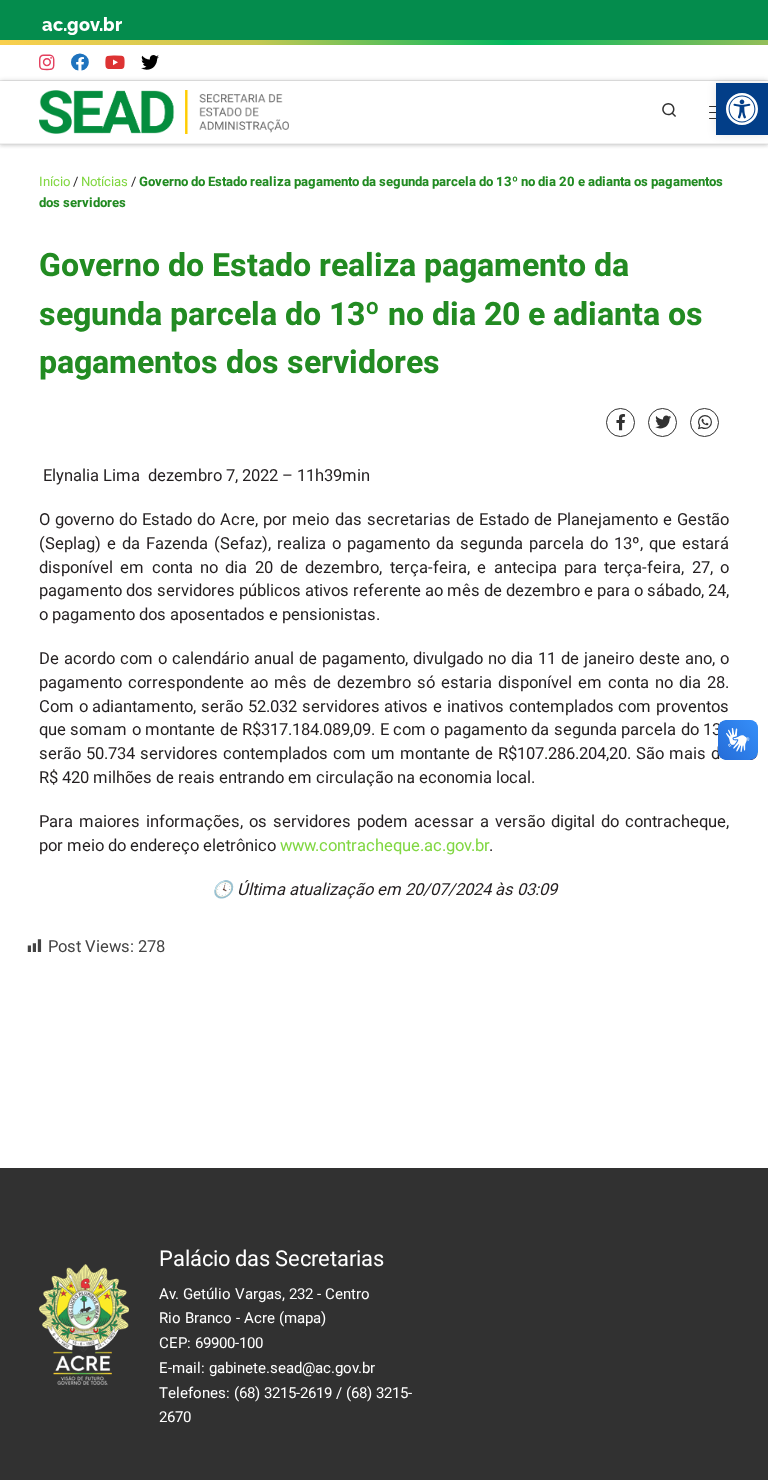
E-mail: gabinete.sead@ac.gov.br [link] (267, 1368)
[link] (742, 109)
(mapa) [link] (302, 1318)
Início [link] (54, 182)
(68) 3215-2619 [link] (283, 1393)
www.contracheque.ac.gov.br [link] (384, 846)
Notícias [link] (104, 182)
